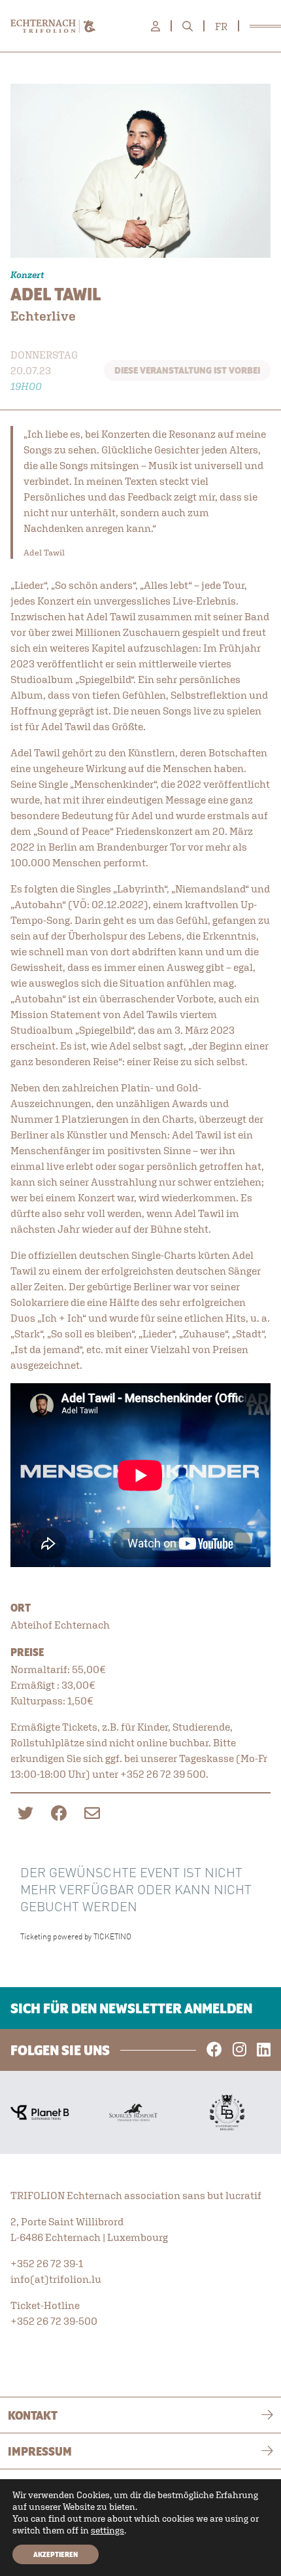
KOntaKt (33, 2415)
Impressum (40, 2451)
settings (107, 2530)
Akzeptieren (56, 2554)
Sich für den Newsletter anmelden (131, 2008)
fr (221, 26)
